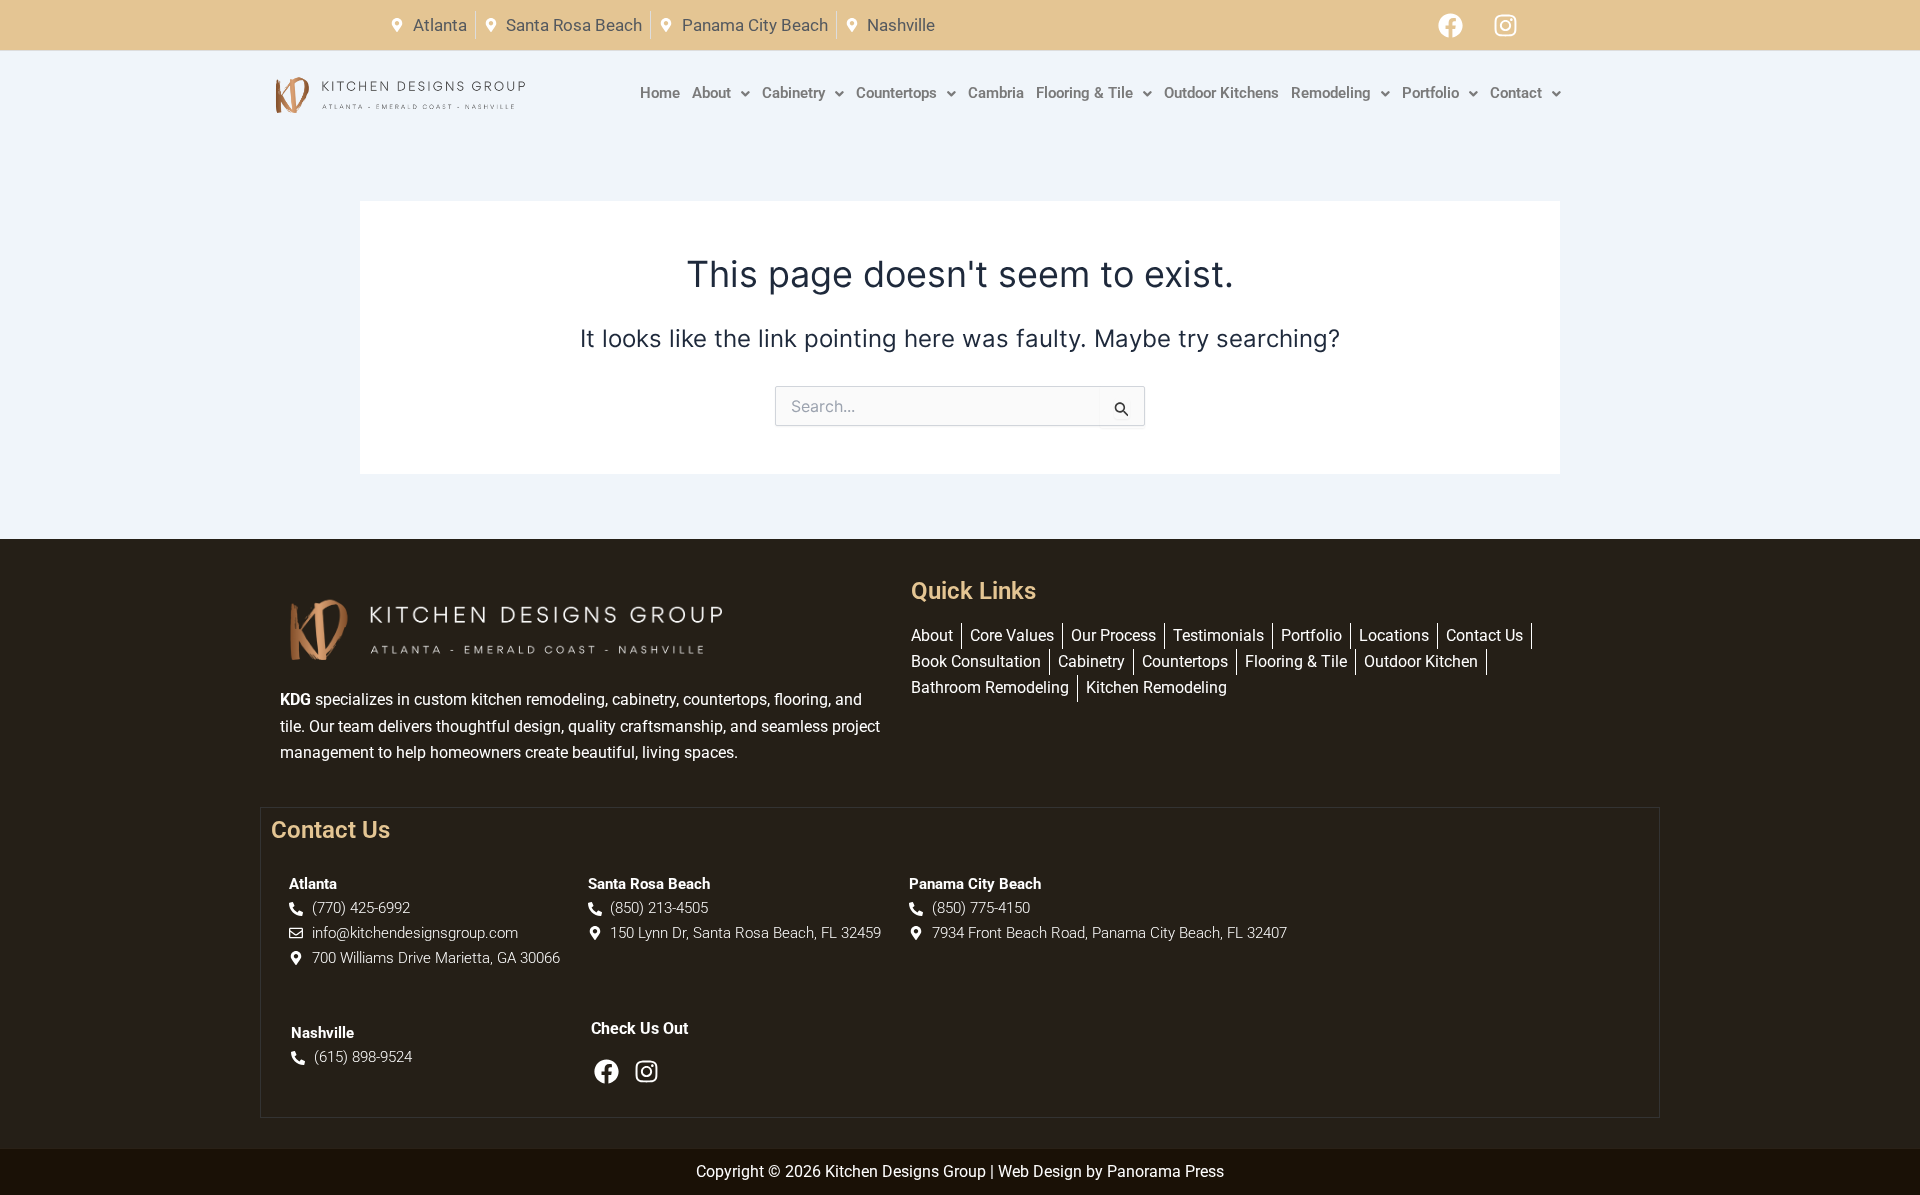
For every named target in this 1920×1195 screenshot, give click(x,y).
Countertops (896, 93)
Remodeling (1331, 93)
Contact (1516, 93)
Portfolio (1430, 93)
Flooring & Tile (1084, 93)
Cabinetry (793, 93)
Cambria (996, 93)
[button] (721, 94)
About (711, 93)
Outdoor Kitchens (1221, 93)
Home (660, 93)
